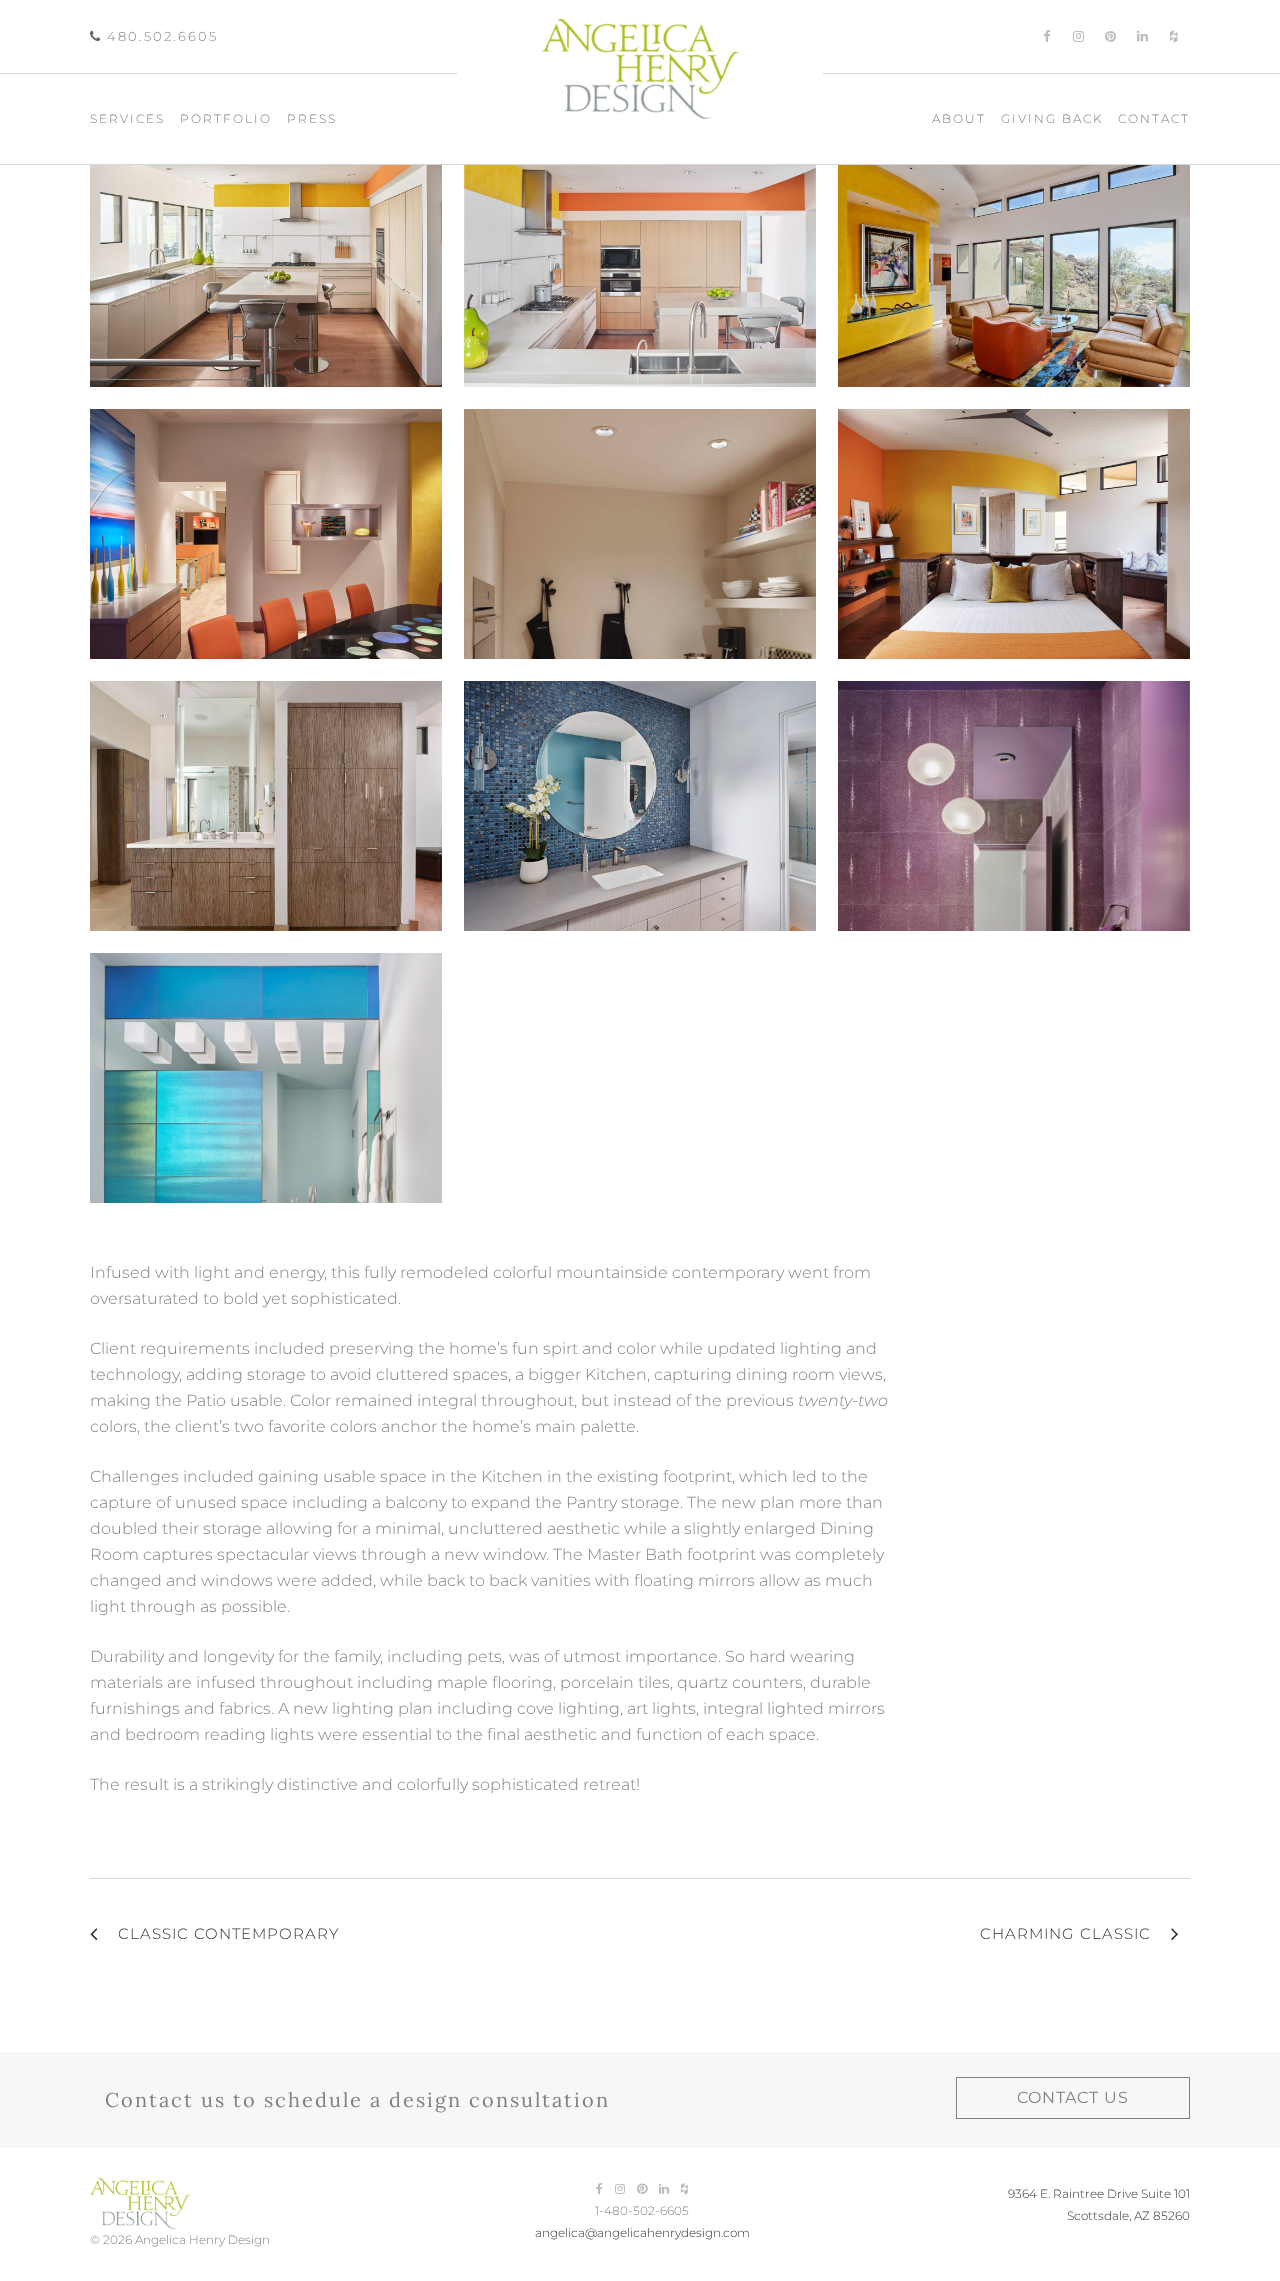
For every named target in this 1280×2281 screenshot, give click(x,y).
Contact (1154, 118)
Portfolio (226, 118)
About (959, 118)
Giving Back (1052, 118)
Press (312, 118)
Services (127, 118)
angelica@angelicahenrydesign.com (642, 2232)
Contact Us (1073, 2097)
